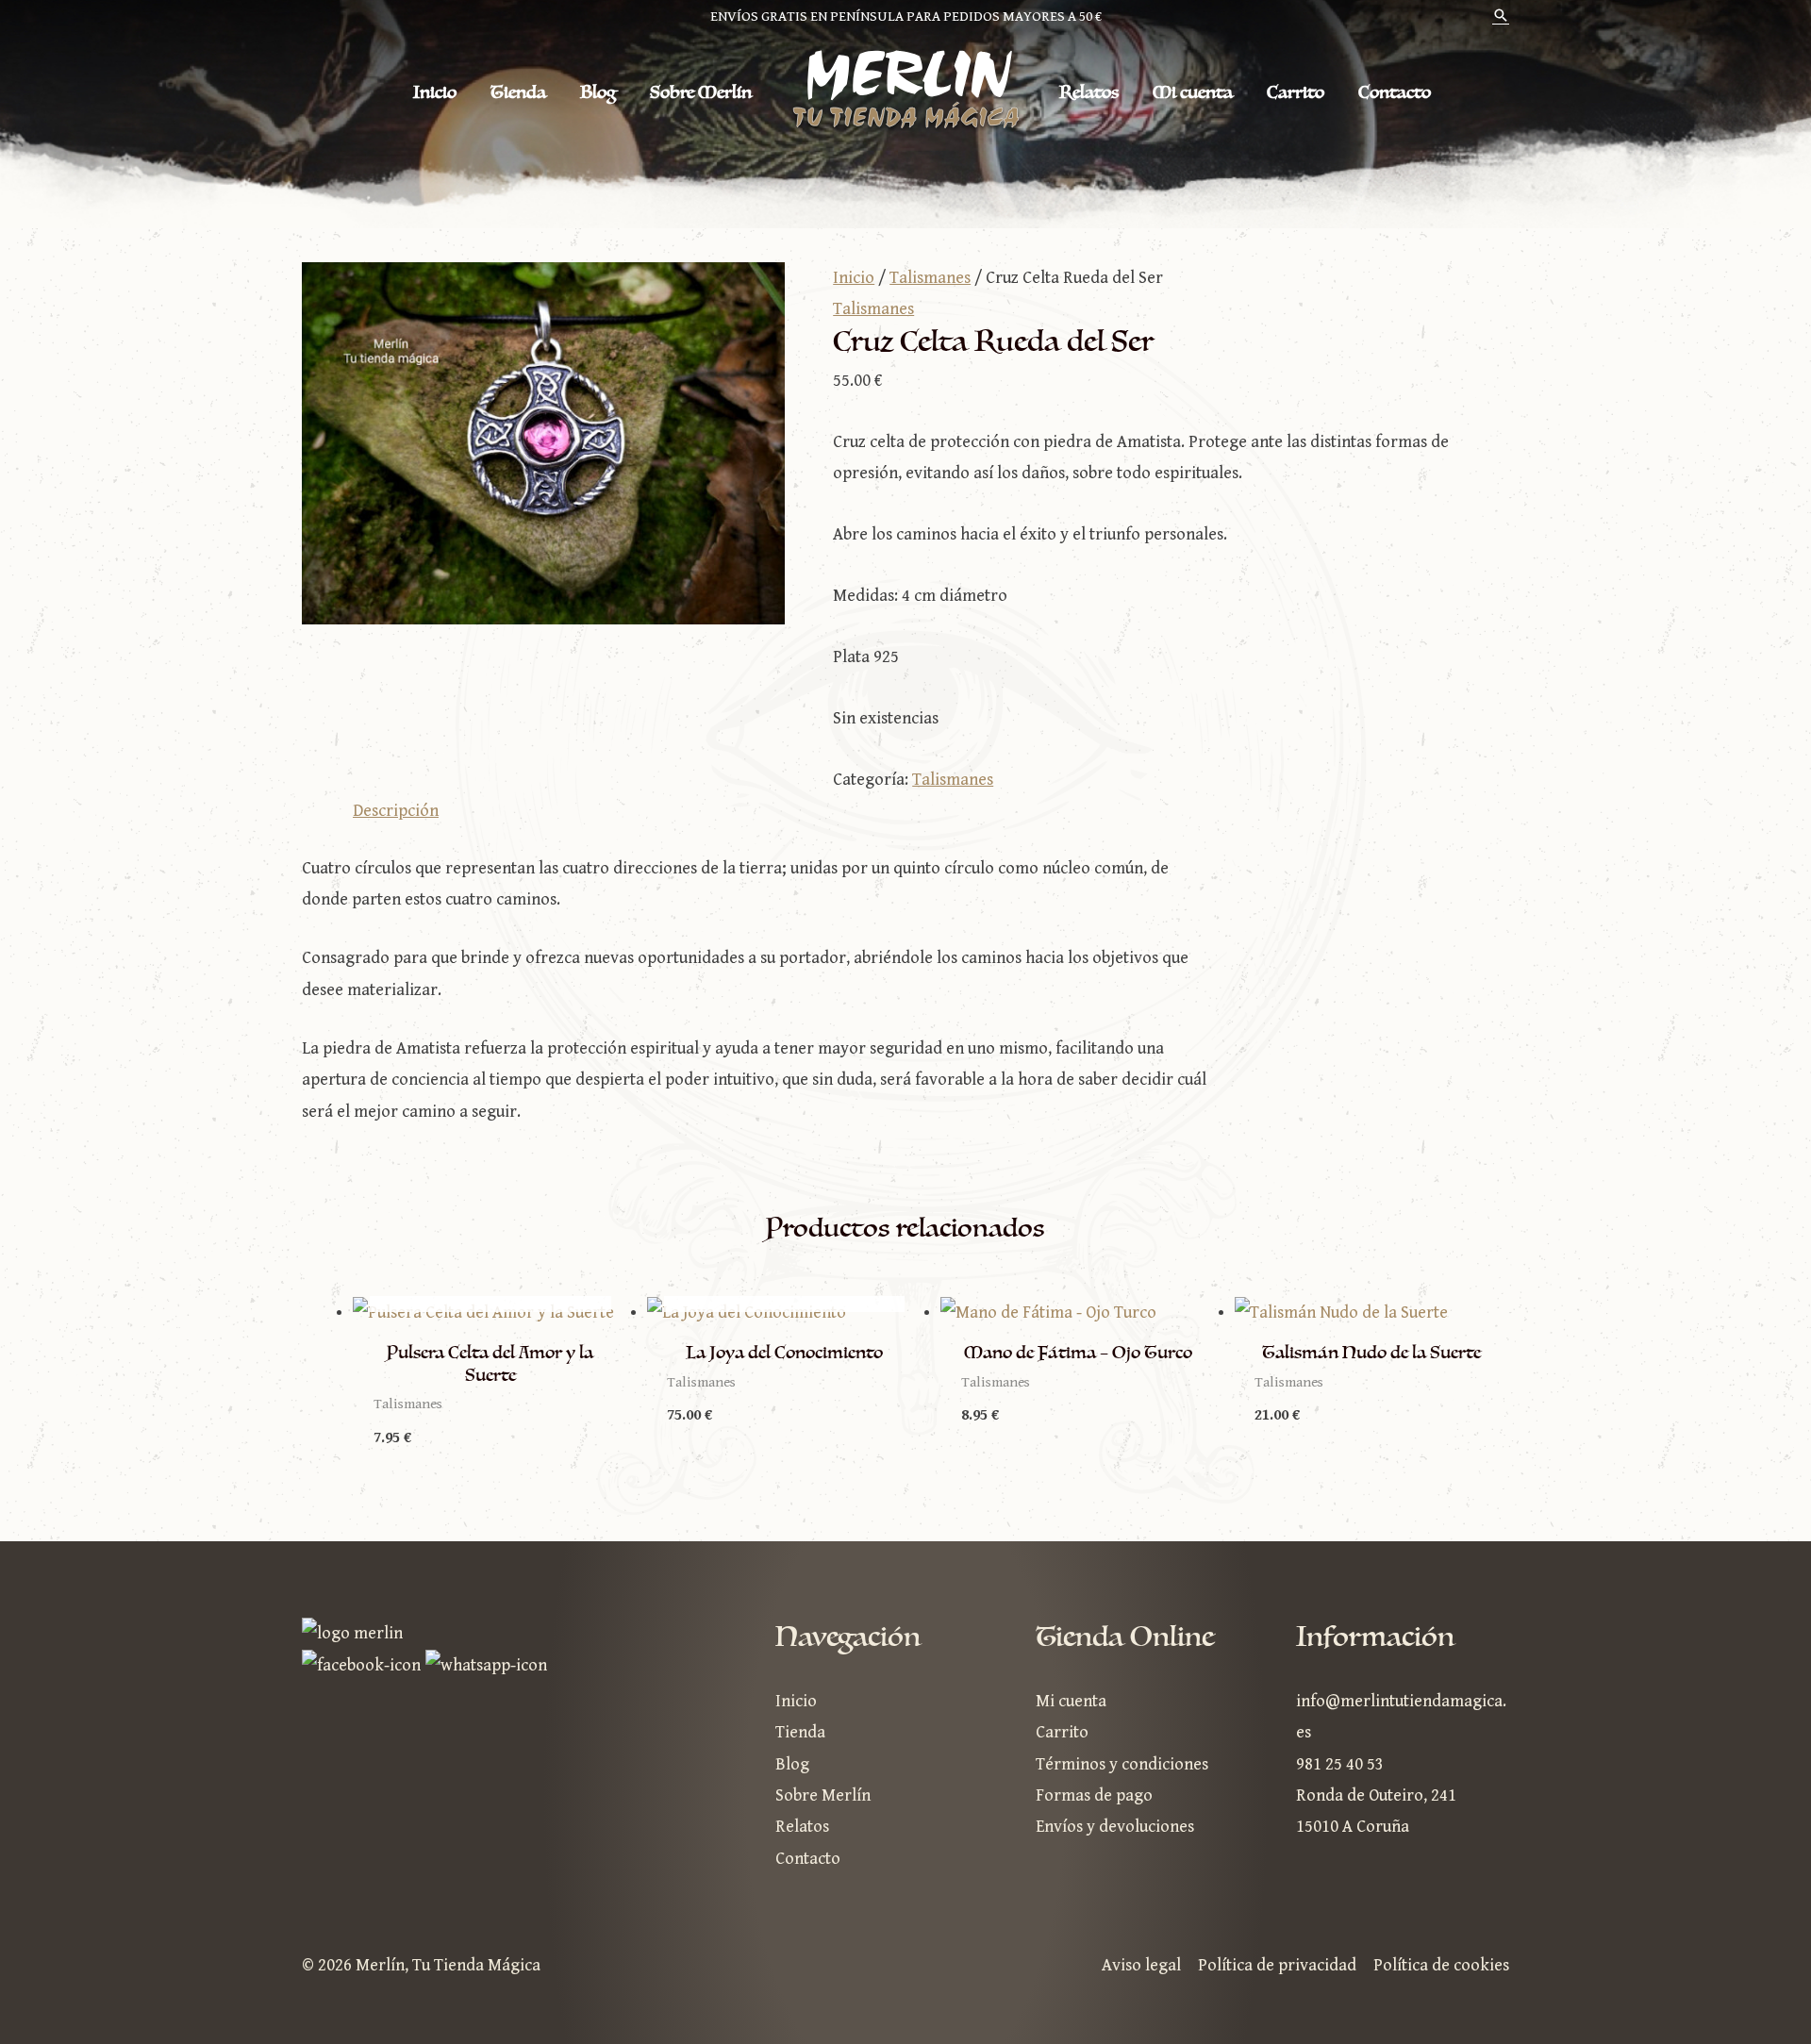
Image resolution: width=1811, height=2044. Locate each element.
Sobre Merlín (701, 92)
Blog (598, 92)
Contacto (1395, 92)
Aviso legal (1141, 1965)
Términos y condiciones (1122, 1764)
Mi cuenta (1193, 92)
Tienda (518, 92)
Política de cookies (1441, 1965)
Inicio (435, 92)
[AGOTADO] (490, 1313)
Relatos (1089, 92)
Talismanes (930, 278)
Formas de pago (1094, 1795)
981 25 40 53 (1340, 1764)
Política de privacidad (1277, 1965)
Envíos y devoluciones (1115, 1827)
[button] (1501, 17)
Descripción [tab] (396, 811)
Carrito (1296, 92)
